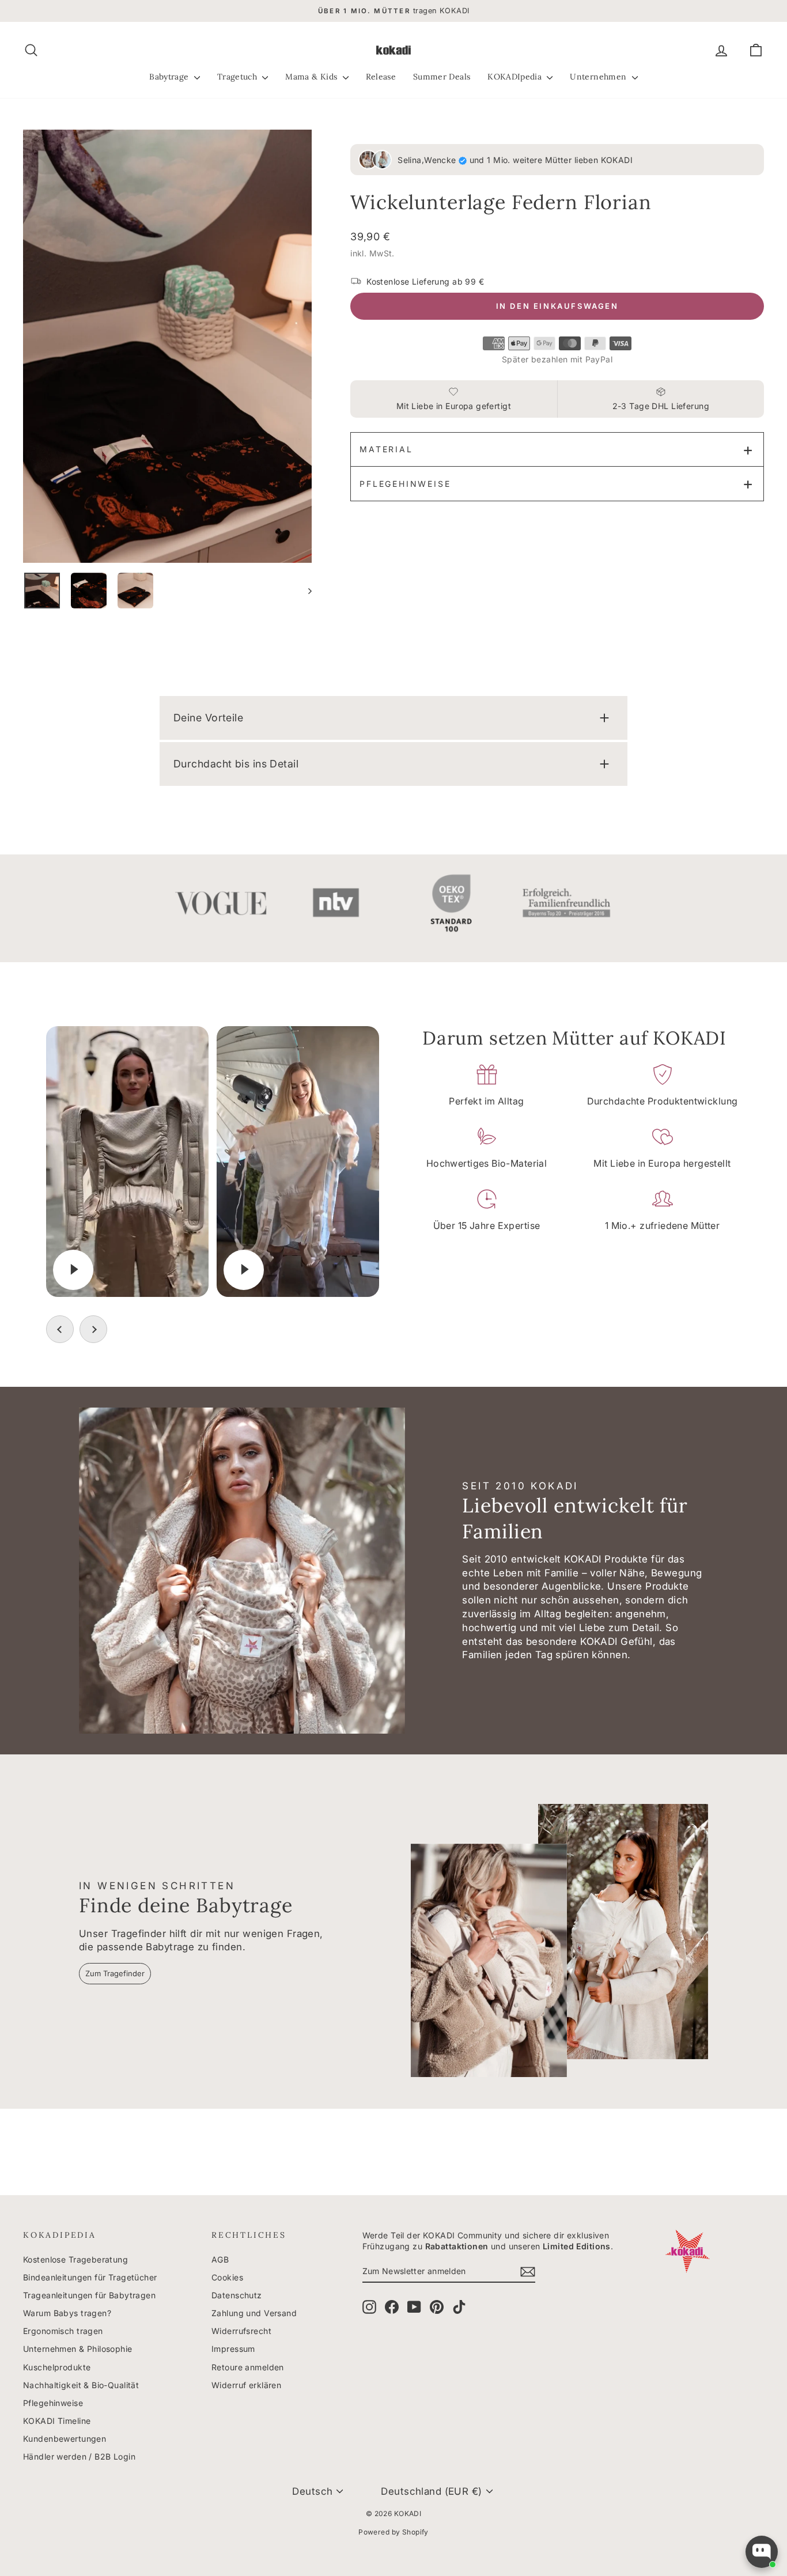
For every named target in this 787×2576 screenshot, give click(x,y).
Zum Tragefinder (115, 1973)
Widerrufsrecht (241, 2331)
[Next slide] (93, 1329)
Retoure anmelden (248, 2367)
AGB (220, 2259)
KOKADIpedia (516, 77)
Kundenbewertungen (65, 2439)
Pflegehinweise (405, 484)
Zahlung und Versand (254, 2313)
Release (381, 77)
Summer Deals (442, 77)
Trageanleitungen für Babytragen (89, 2295)
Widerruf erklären (246, 2385)
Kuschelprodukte (57, 2367)
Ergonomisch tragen (63, 2331)
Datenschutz (237, 2295)
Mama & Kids (312, 77)
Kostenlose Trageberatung (75, 2259)
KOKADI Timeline (57, 2421)
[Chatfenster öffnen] (762, 2552)
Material (386, 449)
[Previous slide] (60, 1329)
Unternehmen (599, 77)
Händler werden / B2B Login (79, 2456)
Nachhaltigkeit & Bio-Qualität (81, 2385)
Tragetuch (239, 77)
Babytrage (170, 77)
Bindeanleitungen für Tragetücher (90, 2277)
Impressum (233, 2349)
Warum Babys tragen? (67, 2313)
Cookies (227, 2277)
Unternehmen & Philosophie (78, 2349)
